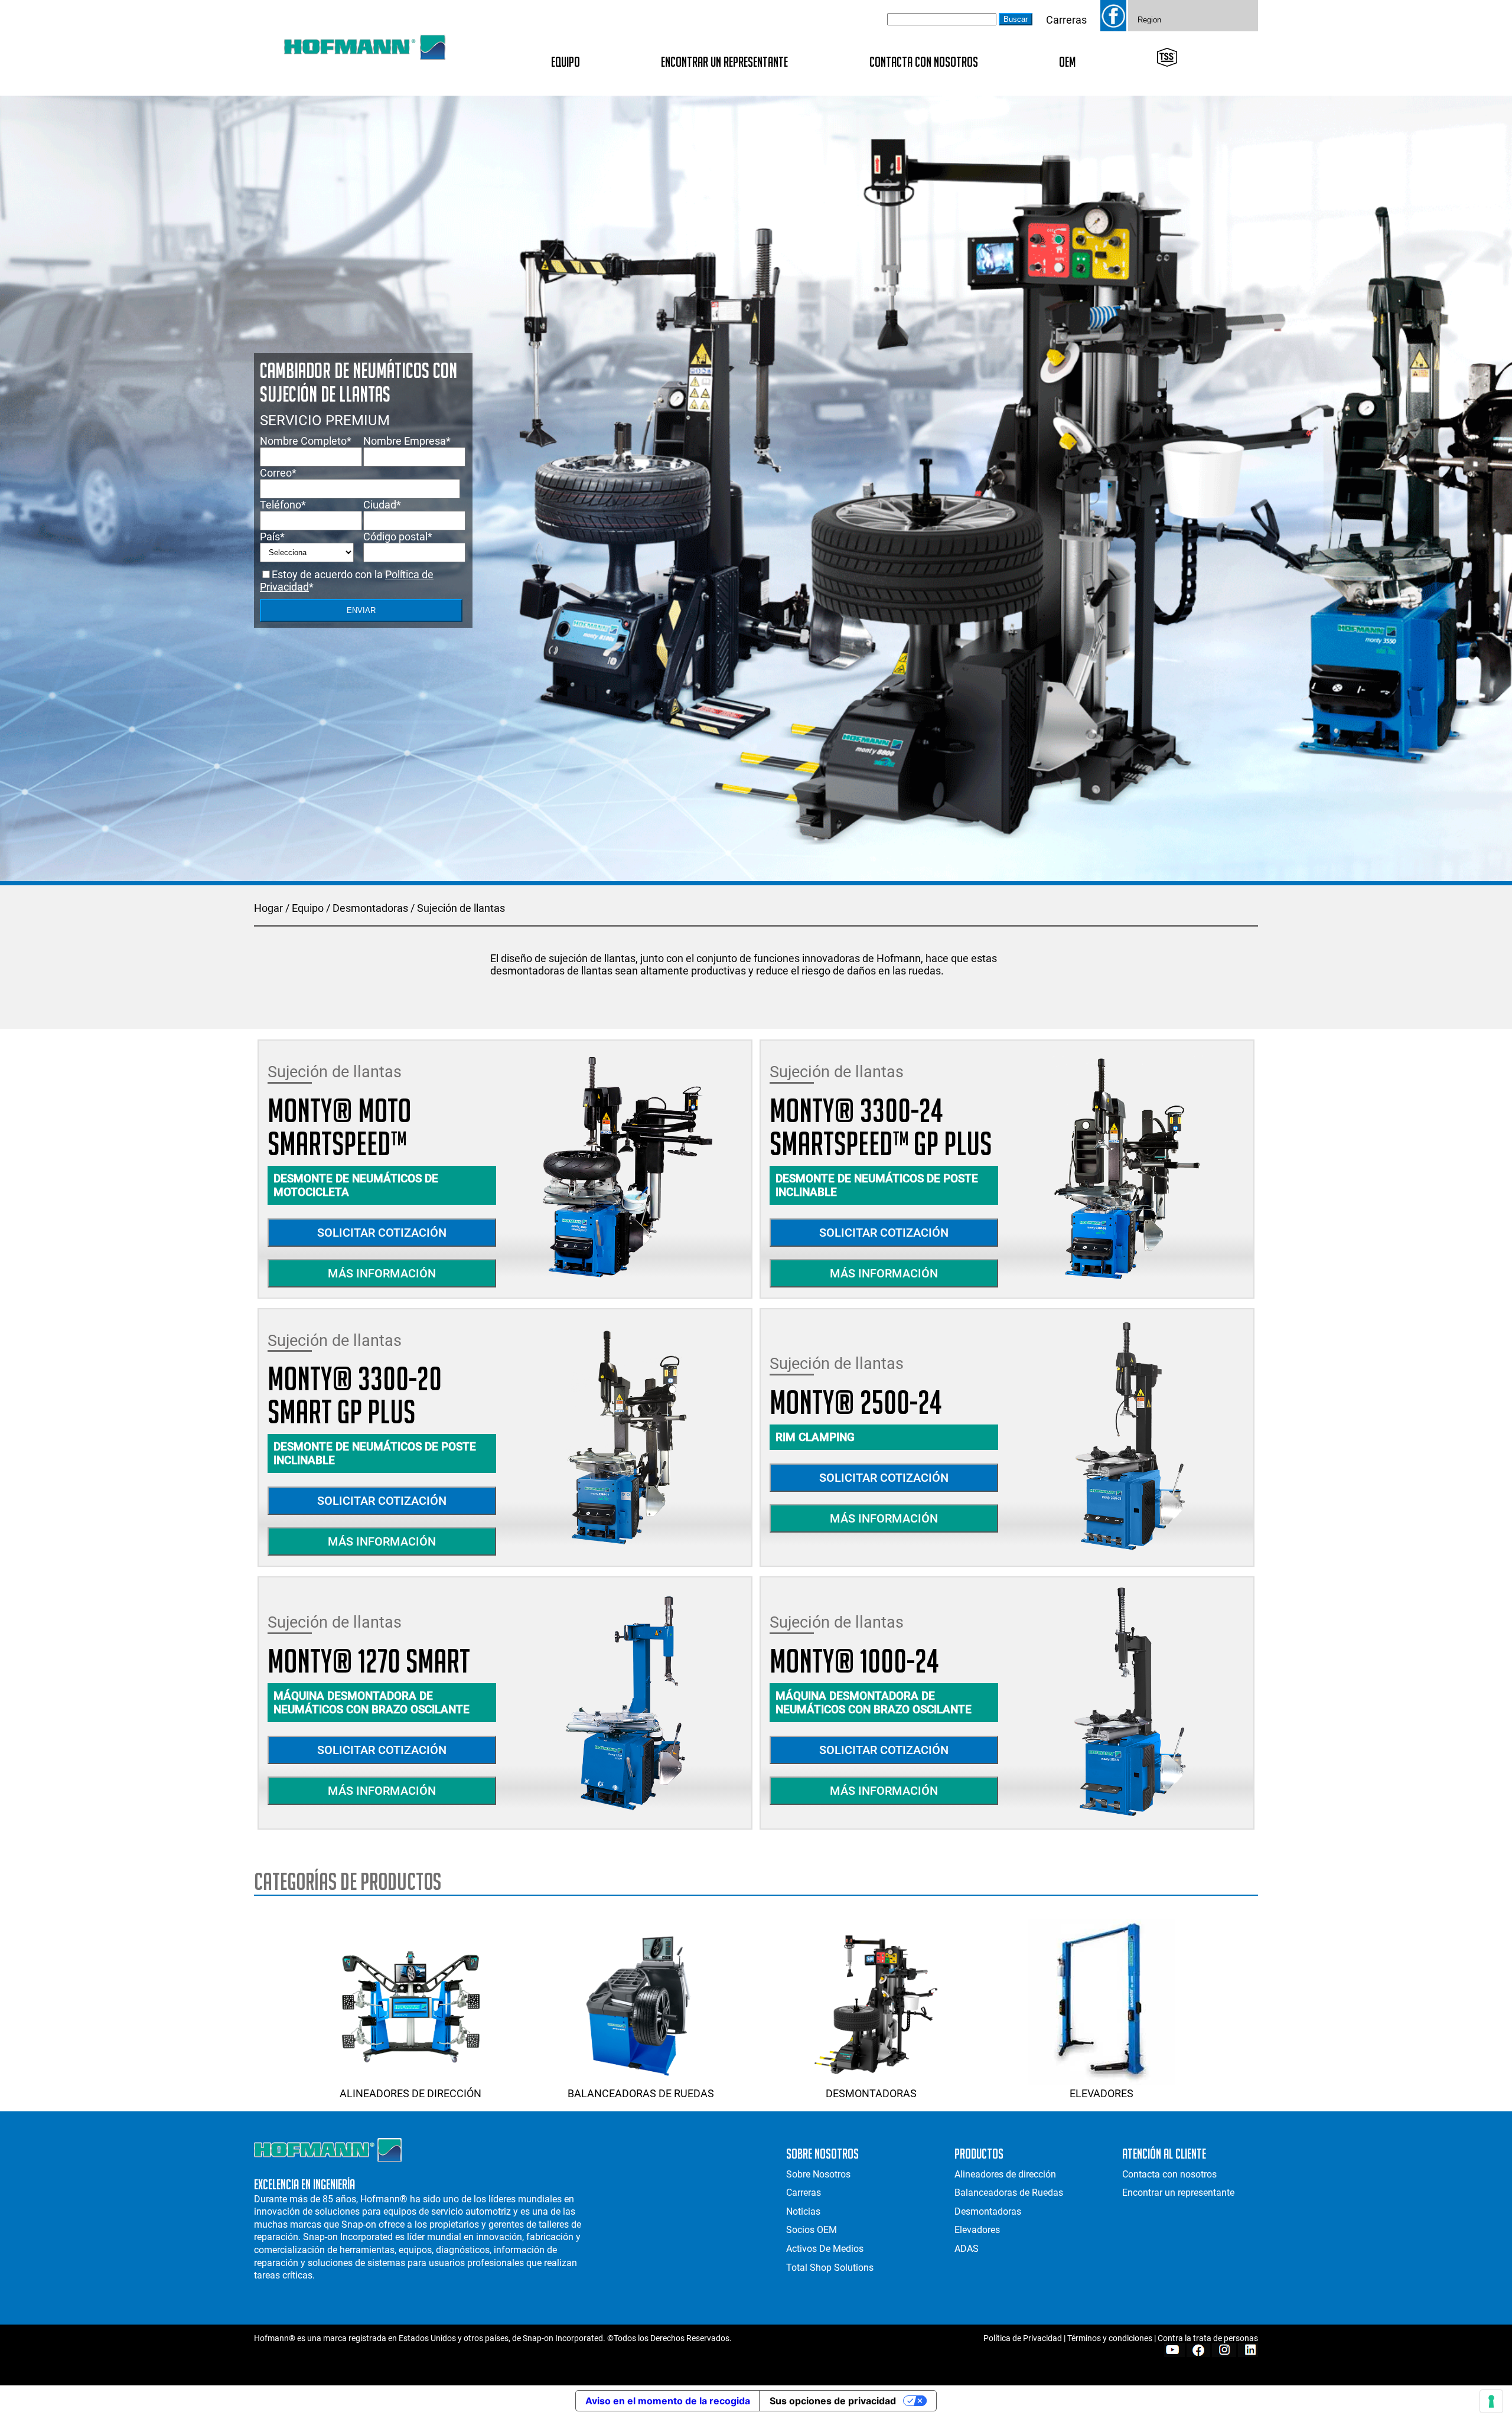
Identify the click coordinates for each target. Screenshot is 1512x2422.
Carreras (1066, 20)
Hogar (268, 908)
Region (1149, 20)
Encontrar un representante (724, 62)
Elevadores (1102, 2093)
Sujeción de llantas (461, 908)
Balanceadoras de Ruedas (641, 2093)
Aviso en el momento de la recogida (668, 2401)
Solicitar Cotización (382, 1233)
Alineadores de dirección (410, 2093)
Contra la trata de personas (1208, 2338)
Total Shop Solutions (830, 2268)
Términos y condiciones (1110, 2338)
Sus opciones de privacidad (833, 2401)
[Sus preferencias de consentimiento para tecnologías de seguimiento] (1491, 2401)
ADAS (967, 2249)
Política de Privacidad (1023, 2338)
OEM (1067, 62)
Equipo (566, 62)
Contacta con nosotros (924, 62)
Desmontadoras (370, 908)
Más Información (382, 1273)
